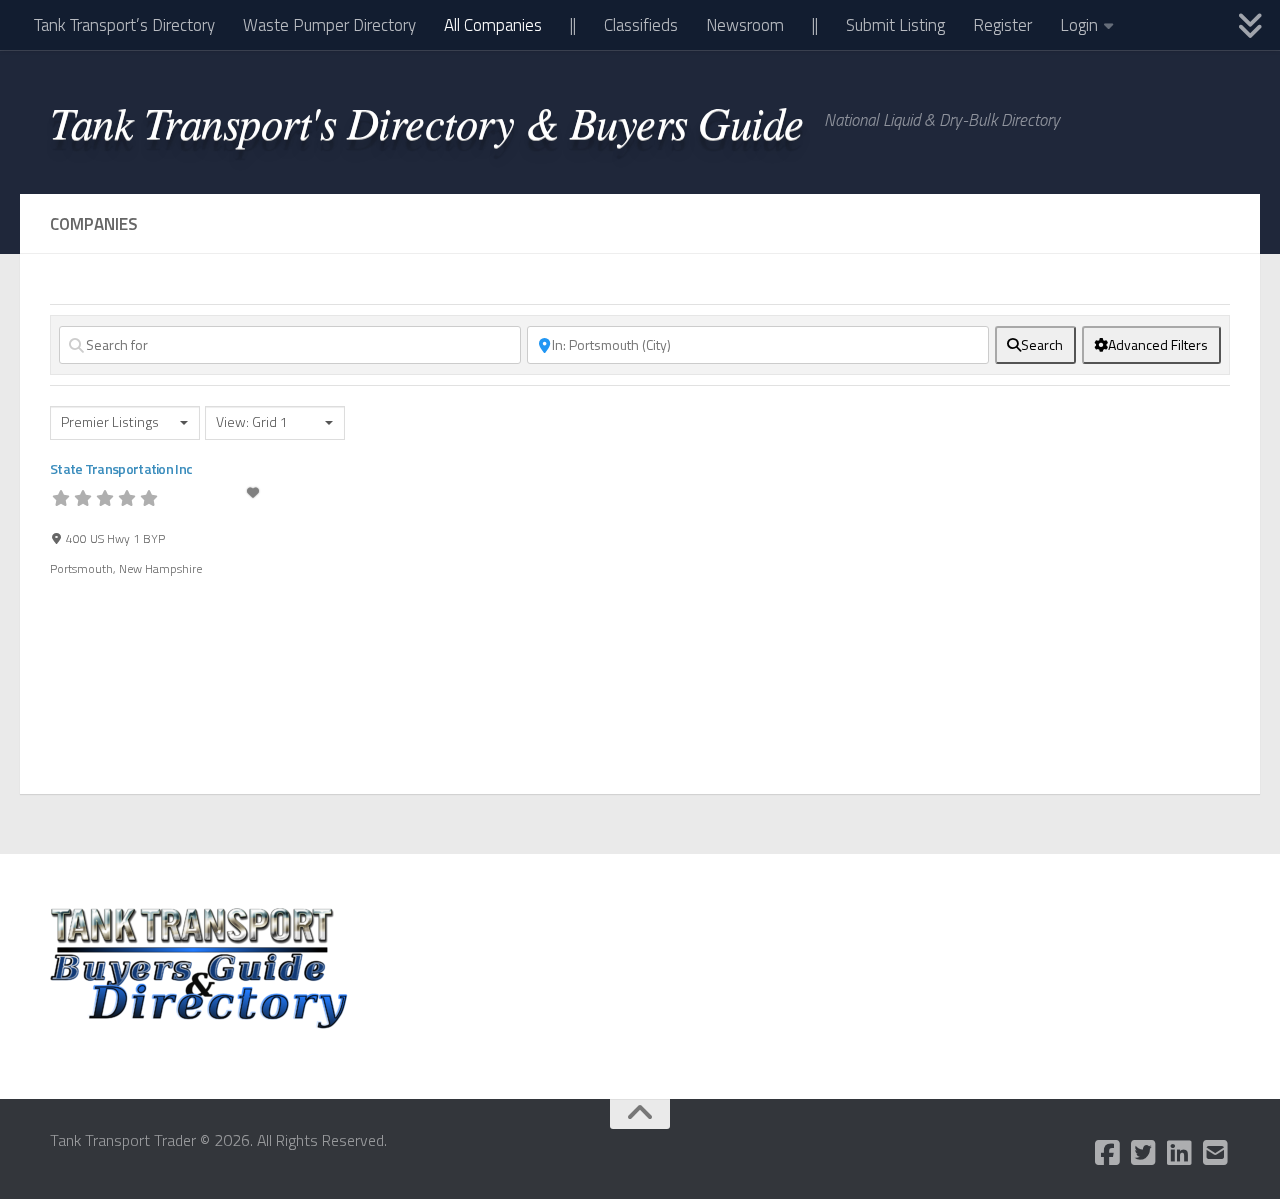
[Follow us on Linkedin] (1180, 1153)
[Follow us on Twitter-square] (1144, 1153)
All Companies (493, 25)
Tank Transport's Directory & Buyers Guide (427, 121)
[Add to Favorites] (254, 492)
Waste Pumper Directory (329, 25)
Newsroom (745, 25)
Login (1079, 25)
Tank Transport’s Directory (124, 25)
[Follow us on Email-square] (1216, 1153)
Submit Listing (895, 25)
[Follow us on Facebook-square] (1108, 1153)
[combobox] (125, 423)
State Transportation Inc (121, 468)
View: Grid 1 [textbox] (252, 422)
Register (1002, 25)
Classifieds (641, 25)
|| (573, 25)
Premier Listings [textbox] (110, 422)
